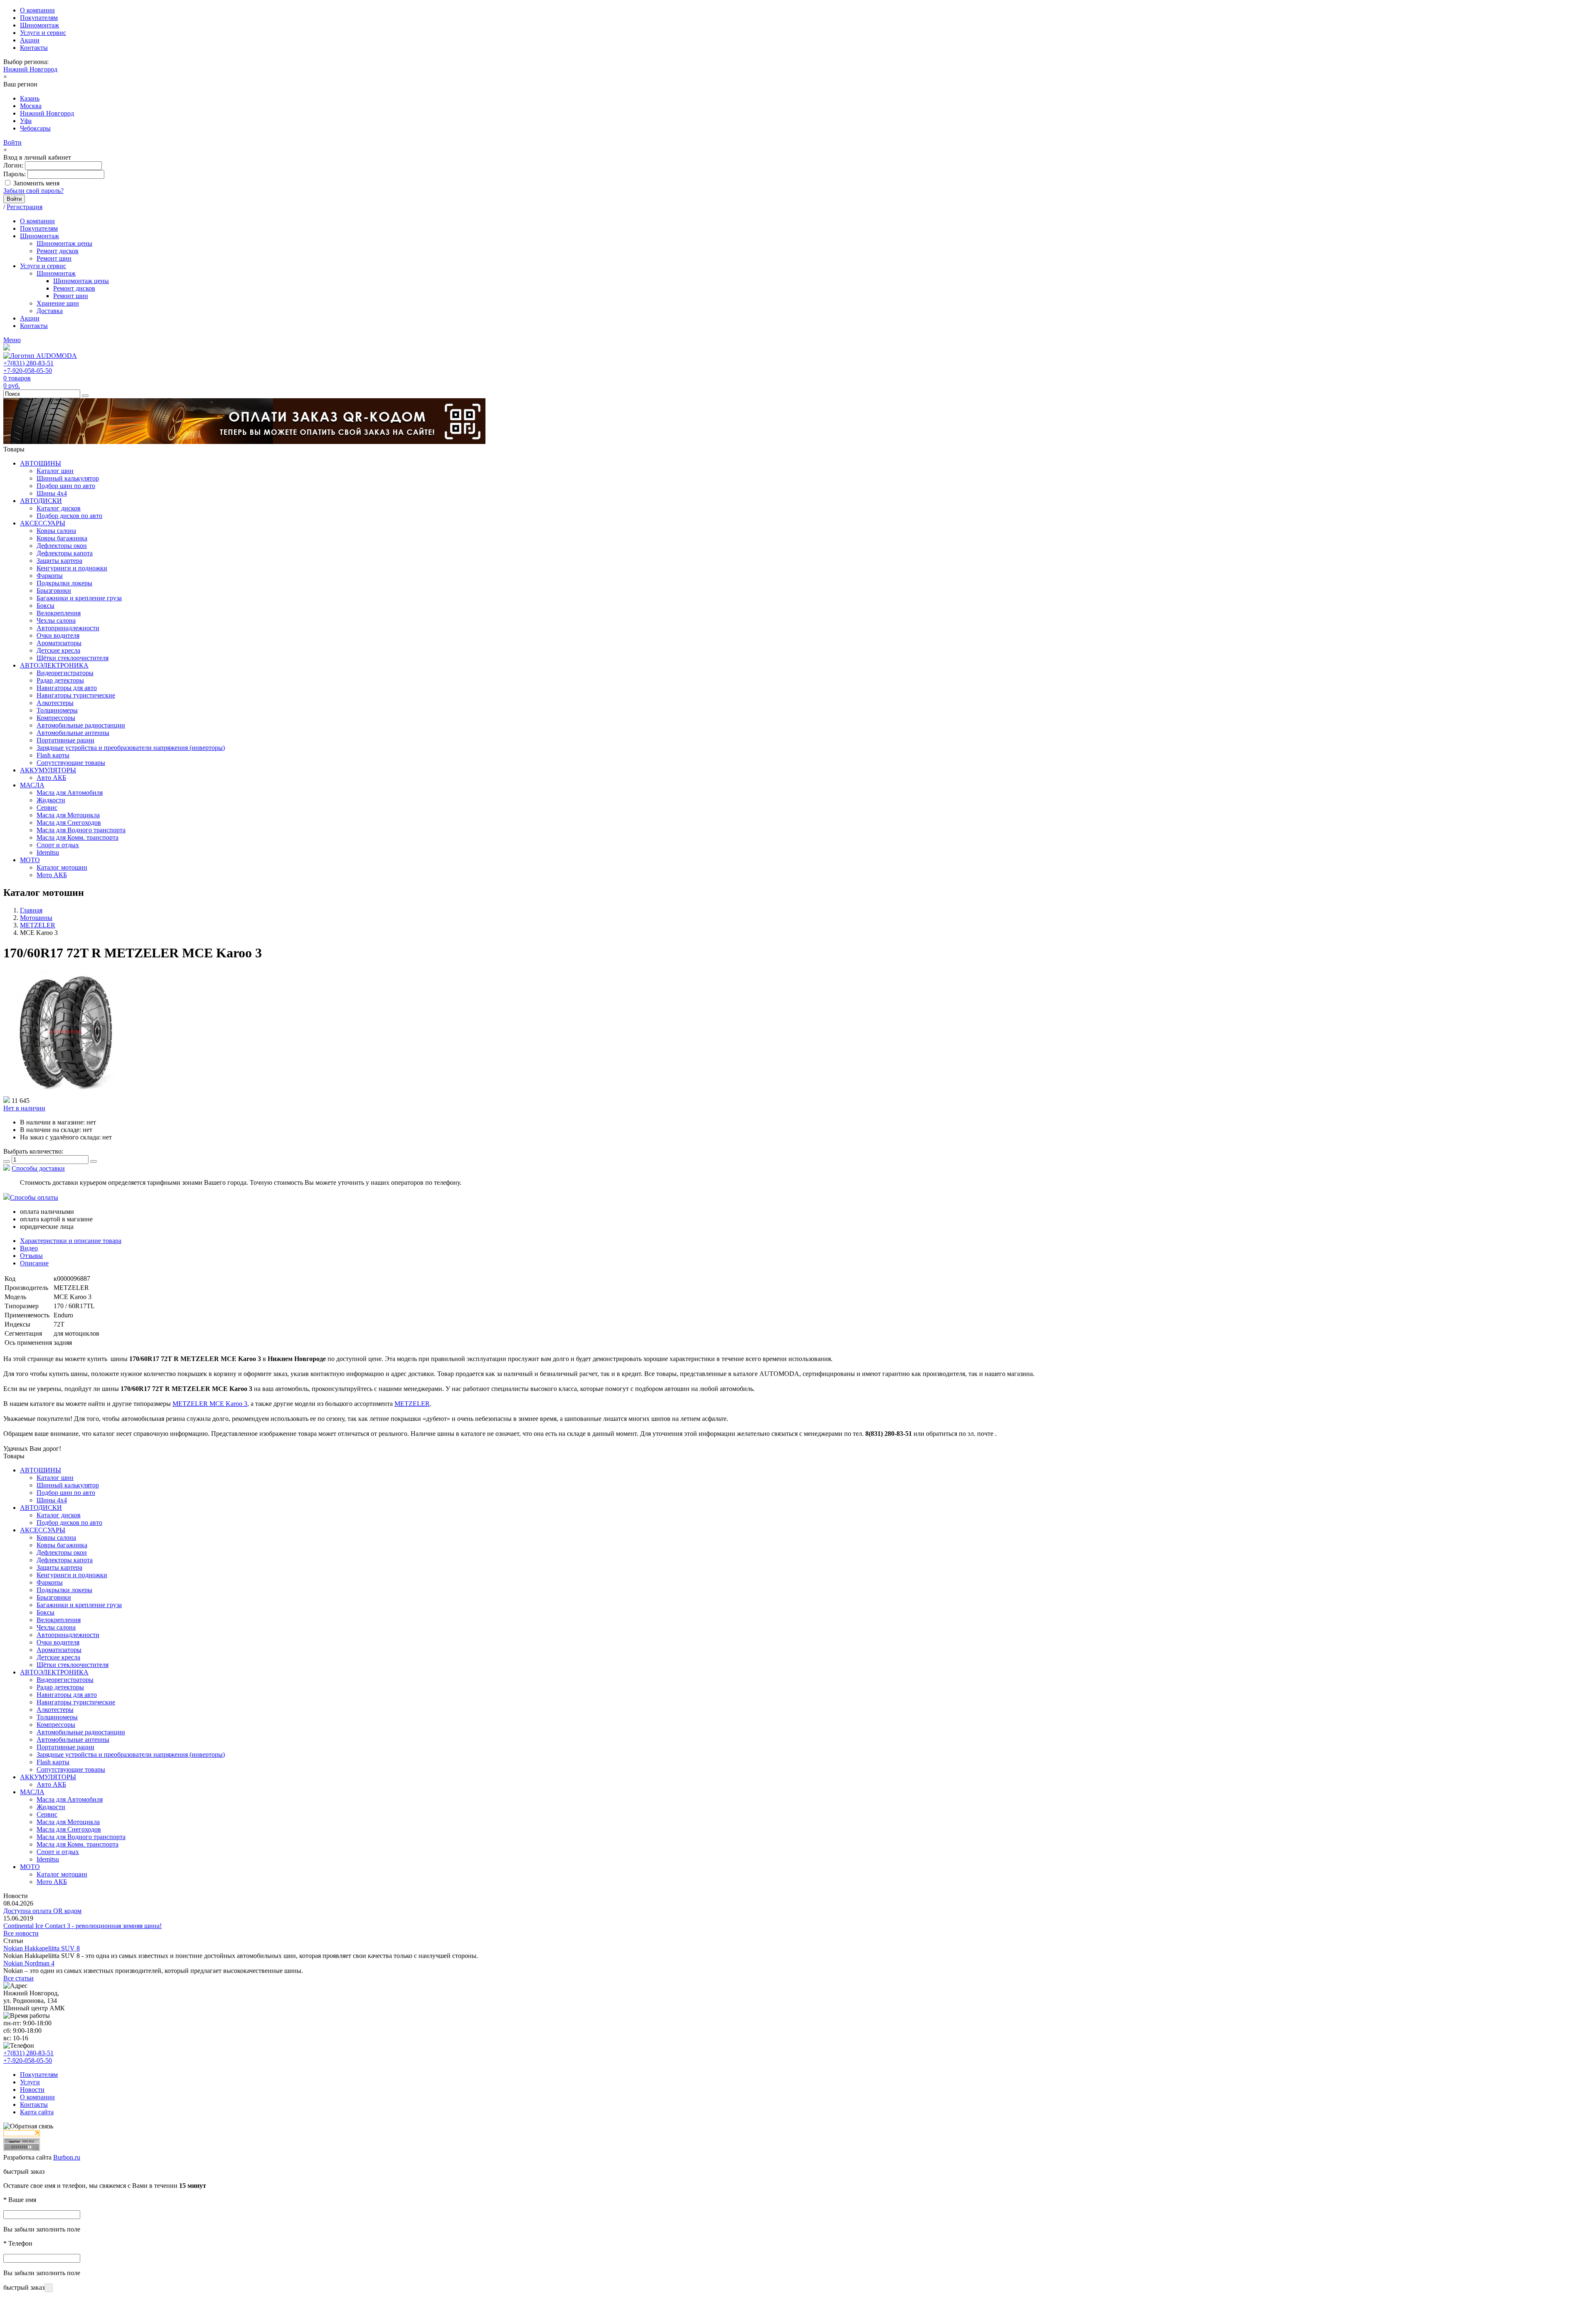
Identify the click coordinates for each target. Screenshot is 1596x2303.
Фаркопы (50, 576)
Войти (12, 142)
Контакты (34, 48)
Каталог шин (55, 471)
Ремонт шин (54, 258)
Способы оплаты (34, 1197)
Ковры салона (56, 531)
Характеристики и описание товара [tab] (71, 1241)
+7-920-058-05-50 (28, 371)
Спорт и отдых (58, 845)
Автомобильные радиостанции (81, 725)
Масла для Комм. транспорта (78, 837)
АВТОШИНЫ (41, 463)
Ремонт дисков (58, 251)
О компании (37, 10)
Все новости (21, 1933)
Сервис (47, 808)
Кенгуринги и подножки (72, 568)
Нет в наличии (24, 1108)
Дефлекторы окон (62, 546)
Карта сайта (37, 2112)
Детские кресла (58, 650)
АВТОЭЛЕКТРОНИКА (54, 665)
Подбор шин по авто (66, 486)
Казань (30, 98)
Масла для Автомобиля (70, 793)
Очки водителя (58, 635)
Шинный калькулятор (68, 478)
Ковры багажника (62, 538)
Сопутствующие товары (71, 763)
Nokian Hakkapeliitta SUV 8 (42, 1948)
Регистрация (25, 207)
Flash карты (53, 755)
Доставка (50, 311)
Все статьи (18, 1978)
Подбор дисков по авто (69, 516)
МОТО (30, 860)
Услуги (30, 2082)
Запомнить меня (36, 183)
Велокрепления (59, 613)
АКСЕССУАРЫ (43, 523)
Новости (32, 2090)
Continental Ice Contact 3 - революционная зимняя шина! (83, 1926)
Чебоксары (35, 128)
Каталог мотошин (62, 867)
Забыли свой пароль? (33, 191)
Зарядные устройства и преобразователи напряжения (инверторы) (131, 748)
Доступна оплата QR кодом (42, 1911)
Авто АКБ (51, 778)
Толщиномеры (57, 710)
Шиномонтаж (39, 25)
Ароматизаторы (59, 643)
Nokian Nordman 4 (29, 1963)
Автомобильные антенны (73, 733)
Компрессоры (56, 718)
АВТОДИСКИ (41, 501)
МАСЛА (32, 785)
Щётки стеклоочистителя (73, 658)
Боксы (46, 605)
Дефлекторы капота (65, 553)
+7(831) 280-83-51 (28, 363)
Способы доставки (38, 1168)
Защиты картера (59, 561)
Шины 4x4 (52, 493)
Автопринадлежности (68, 628)
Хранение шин (58, 303)
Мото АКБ (52, 875)
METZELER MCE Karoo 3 (210, 1404)
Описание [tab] (34, 1263)
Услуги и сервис (43, 33)
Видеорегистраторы (65, 673)
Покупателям (39, 18)
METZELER (412, 1404)
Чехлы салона (56, 620)
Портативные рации (65, 740)
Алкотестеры (55, 703)
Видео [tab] (29, 1248)
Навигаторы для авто (67, 688)
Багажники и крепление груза (79, 598)
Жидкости (51, 800)
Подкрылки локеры (64, 583)
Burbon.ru (67, 2157)
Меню (12, 340)
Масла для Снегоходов (69, 822)
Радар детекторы (60, 680)
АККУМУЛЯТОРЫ (48, 770)
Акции (30, 40)
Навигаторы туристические (76, 695)
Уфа (26, 121)
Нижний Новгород (30, 69)
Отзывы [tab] (31, 1256)
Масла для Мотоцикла (68, 815)
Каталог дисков (59, 508)
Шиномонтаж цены (64, 243)
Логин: (13, 165)
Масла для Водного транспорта (81, 830)
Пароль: (15, 174)
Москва (31, 106)
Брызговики (54, 591)
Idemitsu (48, 852)
